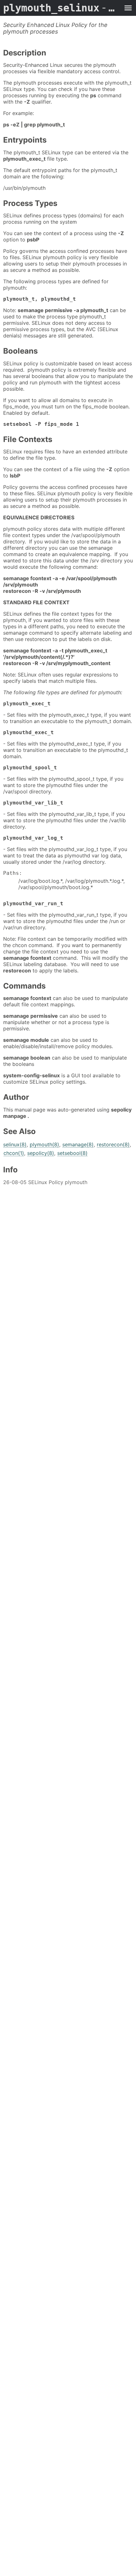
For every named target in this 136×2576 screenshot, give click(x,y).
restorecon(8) (113, 1144)
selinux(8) (15, 1144)
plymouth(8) (44, 1144)
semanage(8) (78, 1144)
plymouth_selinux (62, 8)
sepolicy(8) (41, 1153)
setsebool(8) (72, 1153)
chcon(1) (14, 1153)
